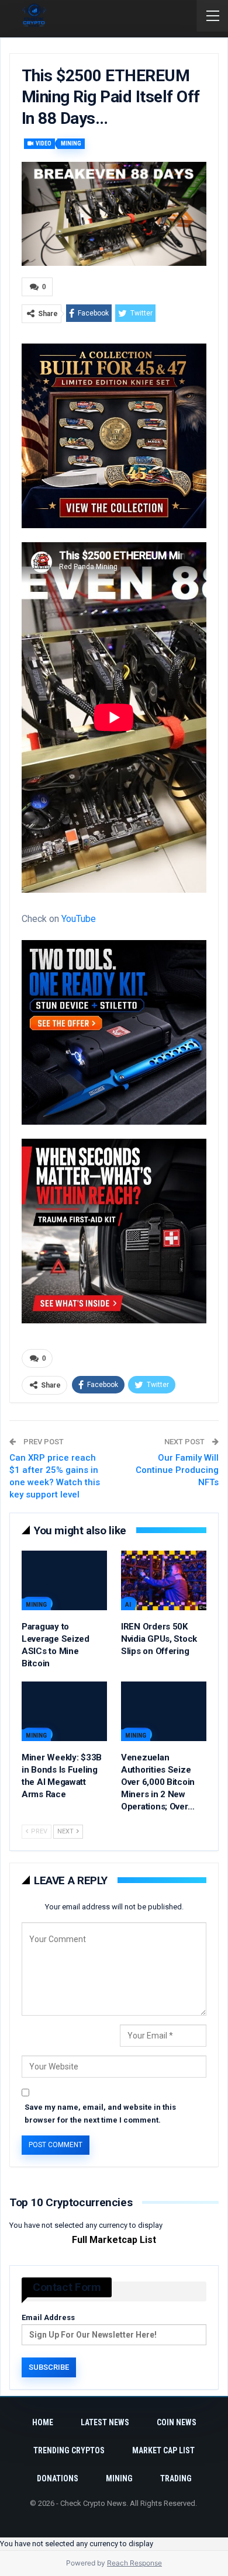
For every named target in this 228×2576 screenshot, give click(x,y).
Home (43, 2422)
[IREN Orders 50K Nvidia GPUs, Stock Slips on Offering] (164, 1580)
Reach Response (134, 2563)
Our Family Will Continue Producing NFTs (177, 1470)
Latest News (105, 2422)
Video (43, 143)
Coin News (177, 2422)
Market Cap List (163, 2450)
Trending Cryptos (69, 2450)
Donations (58, 2478)
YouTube (79, 919)
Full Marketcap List (114, 2240)
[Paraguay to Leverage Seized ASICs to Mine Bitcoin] (64, 1580)
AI (128, 1605)
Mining (71, 143)
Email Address (48, 2317)
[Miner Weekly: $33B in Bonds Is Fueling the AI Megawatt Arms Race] (64, 1711)
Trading (176, 2478)
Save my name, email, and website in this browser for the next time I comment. (100, 2114)
